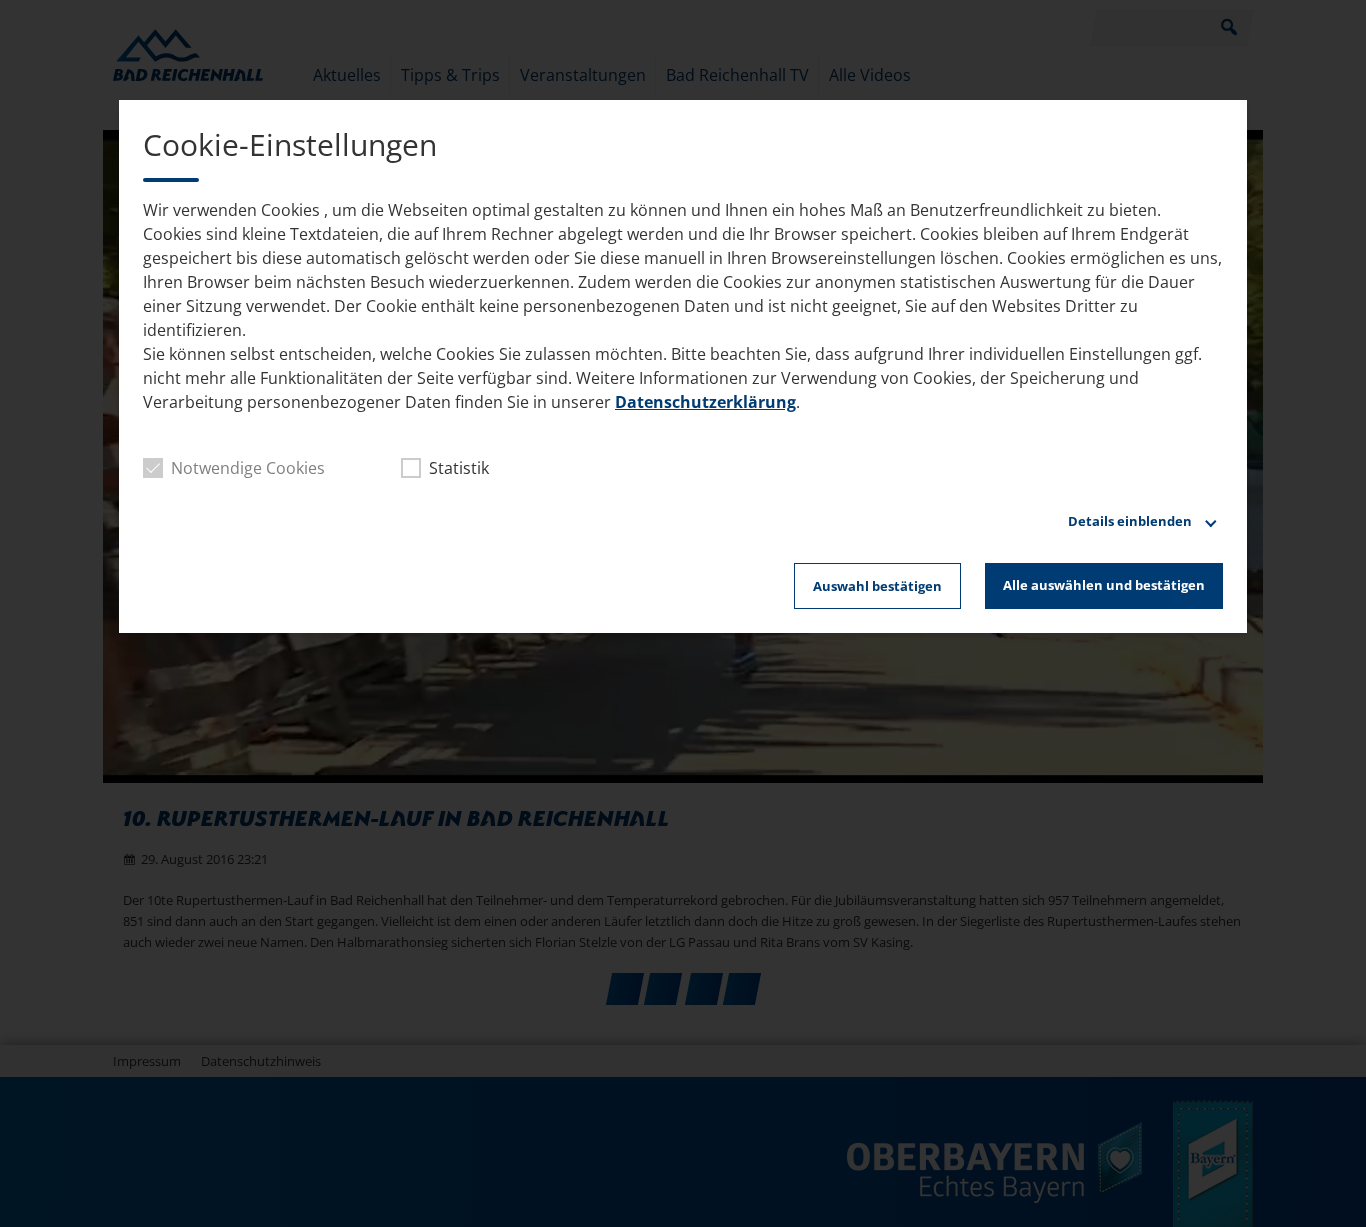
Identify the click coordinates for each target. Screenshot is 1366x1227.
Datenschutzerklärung (705, 402)
